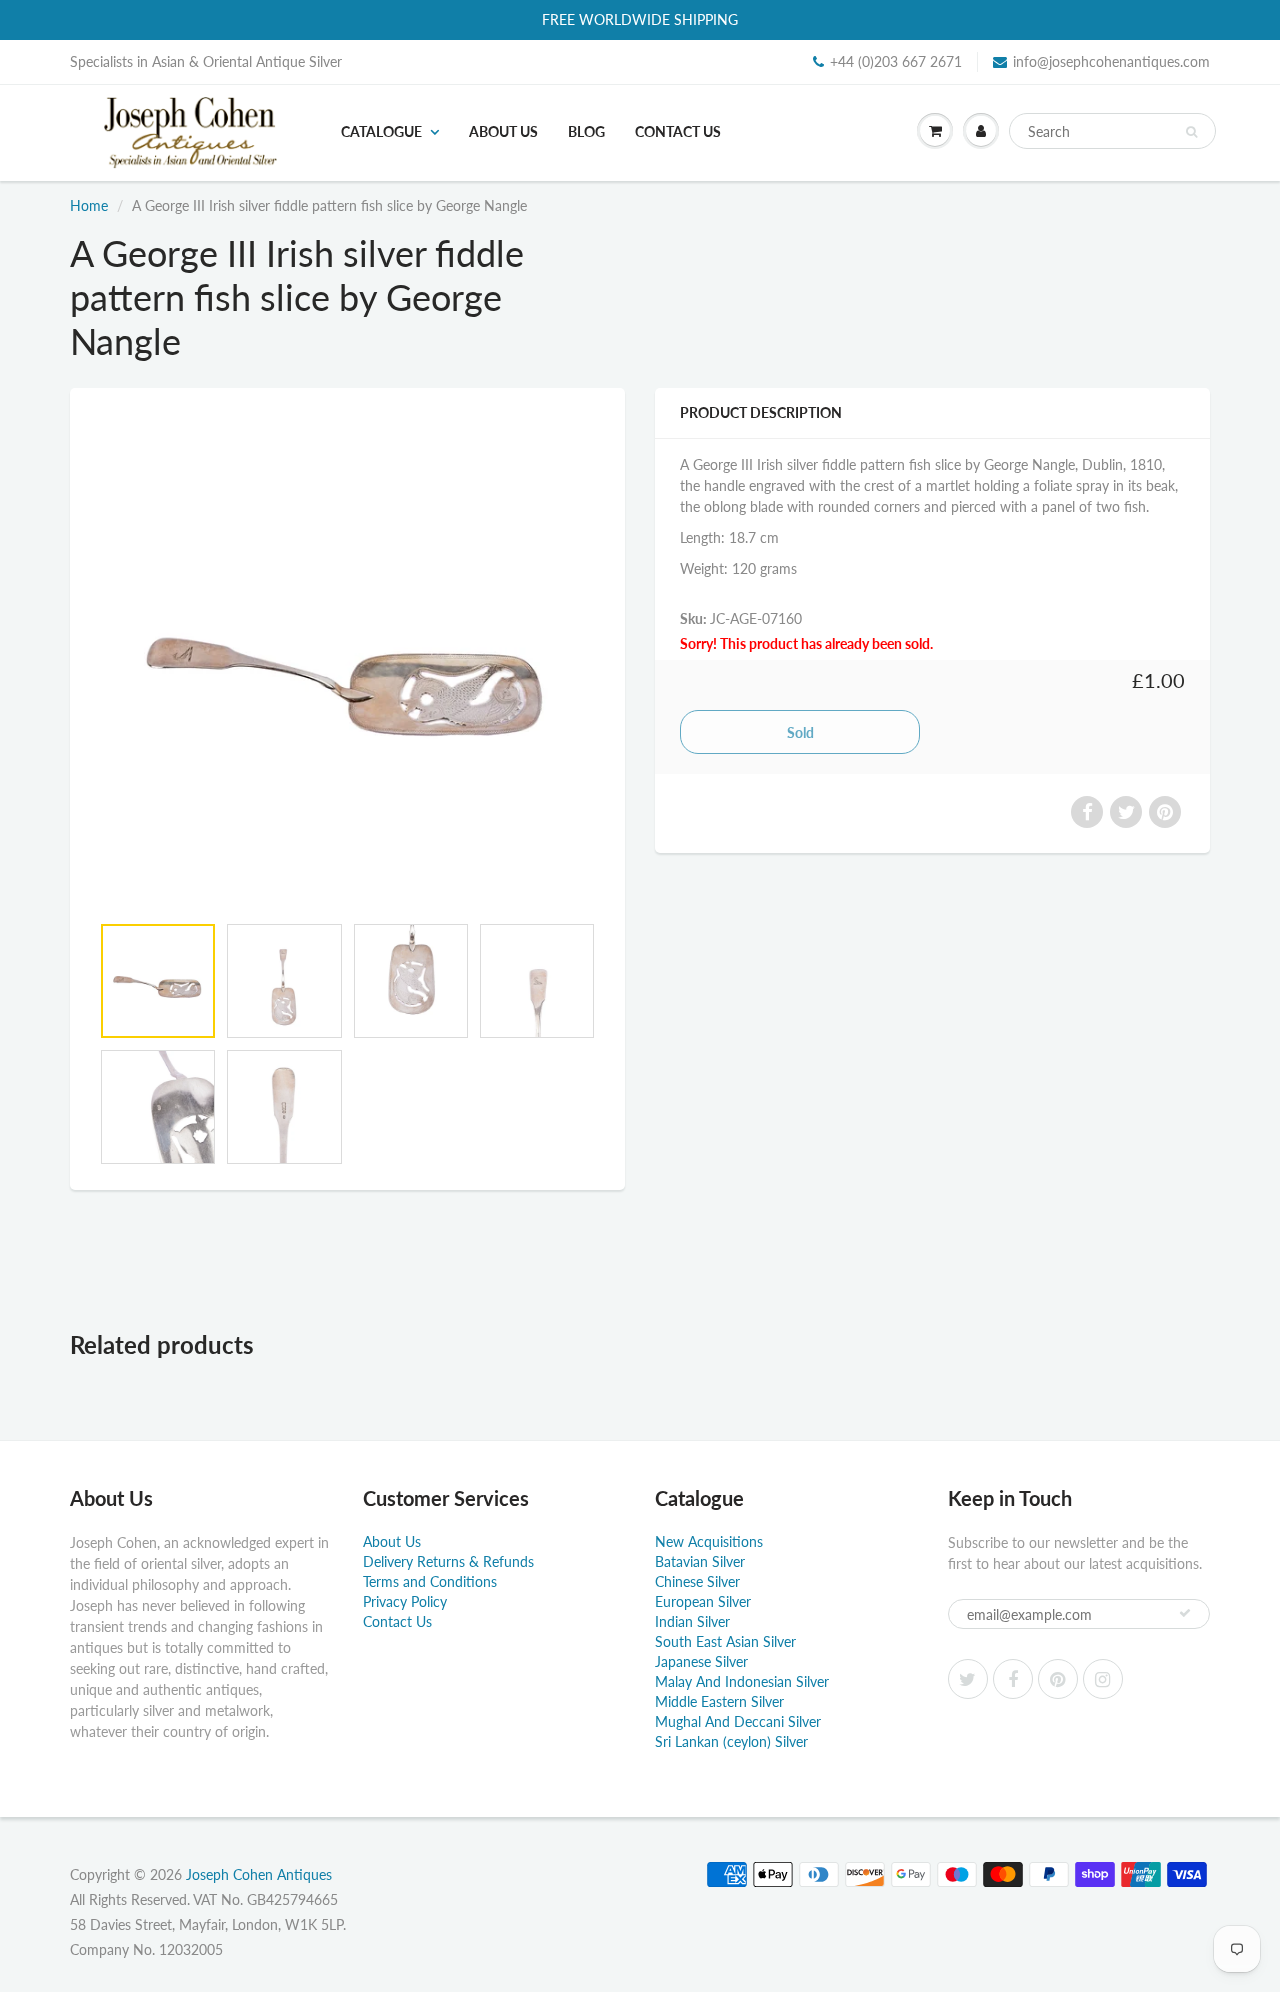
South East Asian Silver (725, 1641)
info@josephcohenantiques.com (1111, 61)
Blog (586, 131)
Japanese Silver (701, 1661)
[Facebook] (1013, 1679)
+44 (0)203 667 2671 (896, 61)
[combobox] (1112, 131)
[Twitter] (968, 1679)
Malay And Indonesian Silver (742, 1681)
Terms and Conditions (430, 1581)
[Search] (1191, 132)
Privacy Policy (405, 1601)
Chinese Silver (697, 1581)
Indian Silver (692, 1621)
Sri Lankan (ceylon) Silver (731, 1741)
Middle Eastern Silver (719, 1701)
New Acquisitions (709, 1541)
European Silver (703, 1601)
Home (89, 205)
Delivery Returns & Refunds (448, 1561)
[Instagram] (1103, 1679)
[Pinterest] (1058, 1679)
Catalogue (381, 131)
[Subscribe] (1185, 1613)
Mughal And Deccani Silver (738, 1721)
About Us (503, 131)
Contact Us (678, 131)
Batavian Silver (700, 1561)
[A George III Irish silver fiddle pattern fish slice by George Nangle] (347, 660)
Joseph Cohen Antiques (259, 1874)
